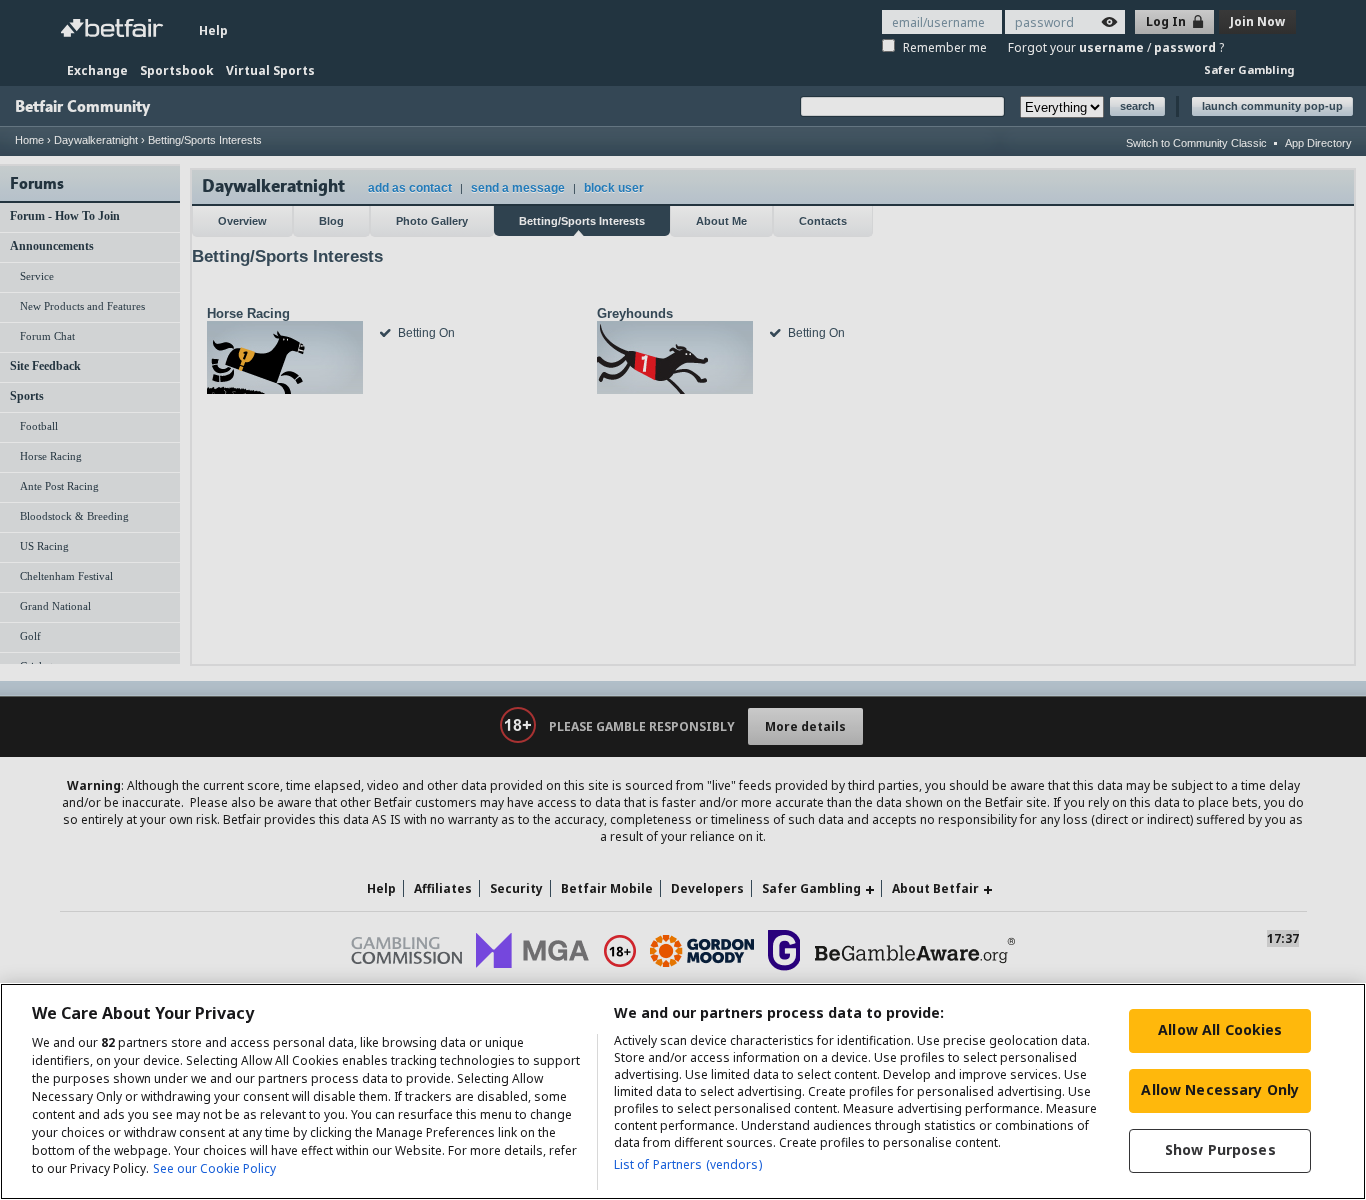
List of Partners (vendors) (688, 1164)
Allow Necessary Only (1220, 1089)
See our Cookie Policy (214, 1168)
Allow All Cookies (1220, 1029)
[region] (683, 1091)
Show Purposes (1220, 1149)
